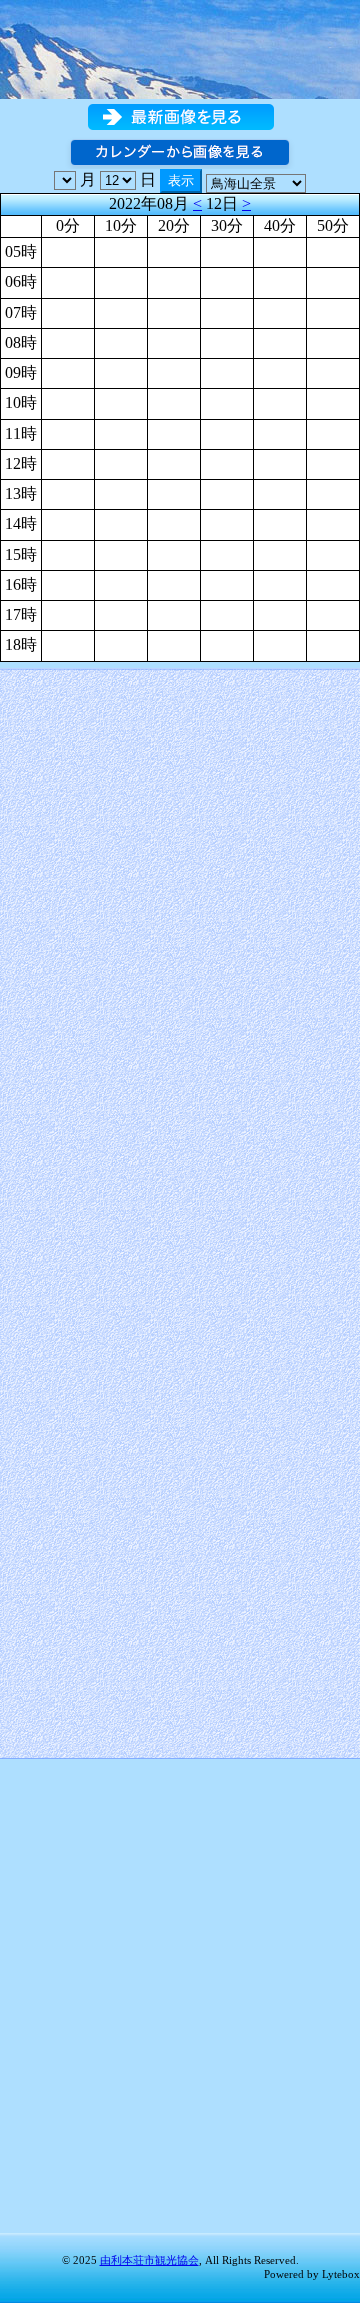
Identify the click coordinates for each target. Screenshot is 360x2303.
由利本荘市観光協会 (149, 2260)
